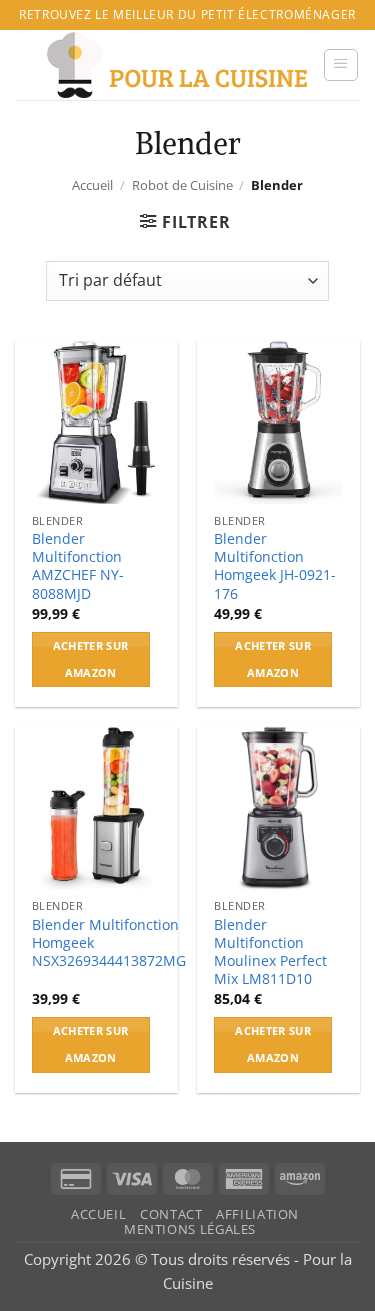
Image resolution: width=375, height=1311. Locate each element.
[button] (341, 65)
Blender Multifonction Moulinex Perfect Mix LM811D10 (270, 952)
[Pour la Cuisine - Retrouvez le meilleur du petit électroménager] (177, 65)
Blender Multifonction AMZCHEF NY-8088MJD (78, 566)
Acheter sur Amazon (91, 659)
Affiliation (257, 1214)
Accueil (92, 185)
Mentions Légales (190, 1229)
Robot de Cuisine (182, 185)
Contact (171, 1214)
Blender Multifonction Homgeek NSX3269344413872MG (109, 943)
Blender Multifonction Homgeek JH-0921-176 (275, 566)
